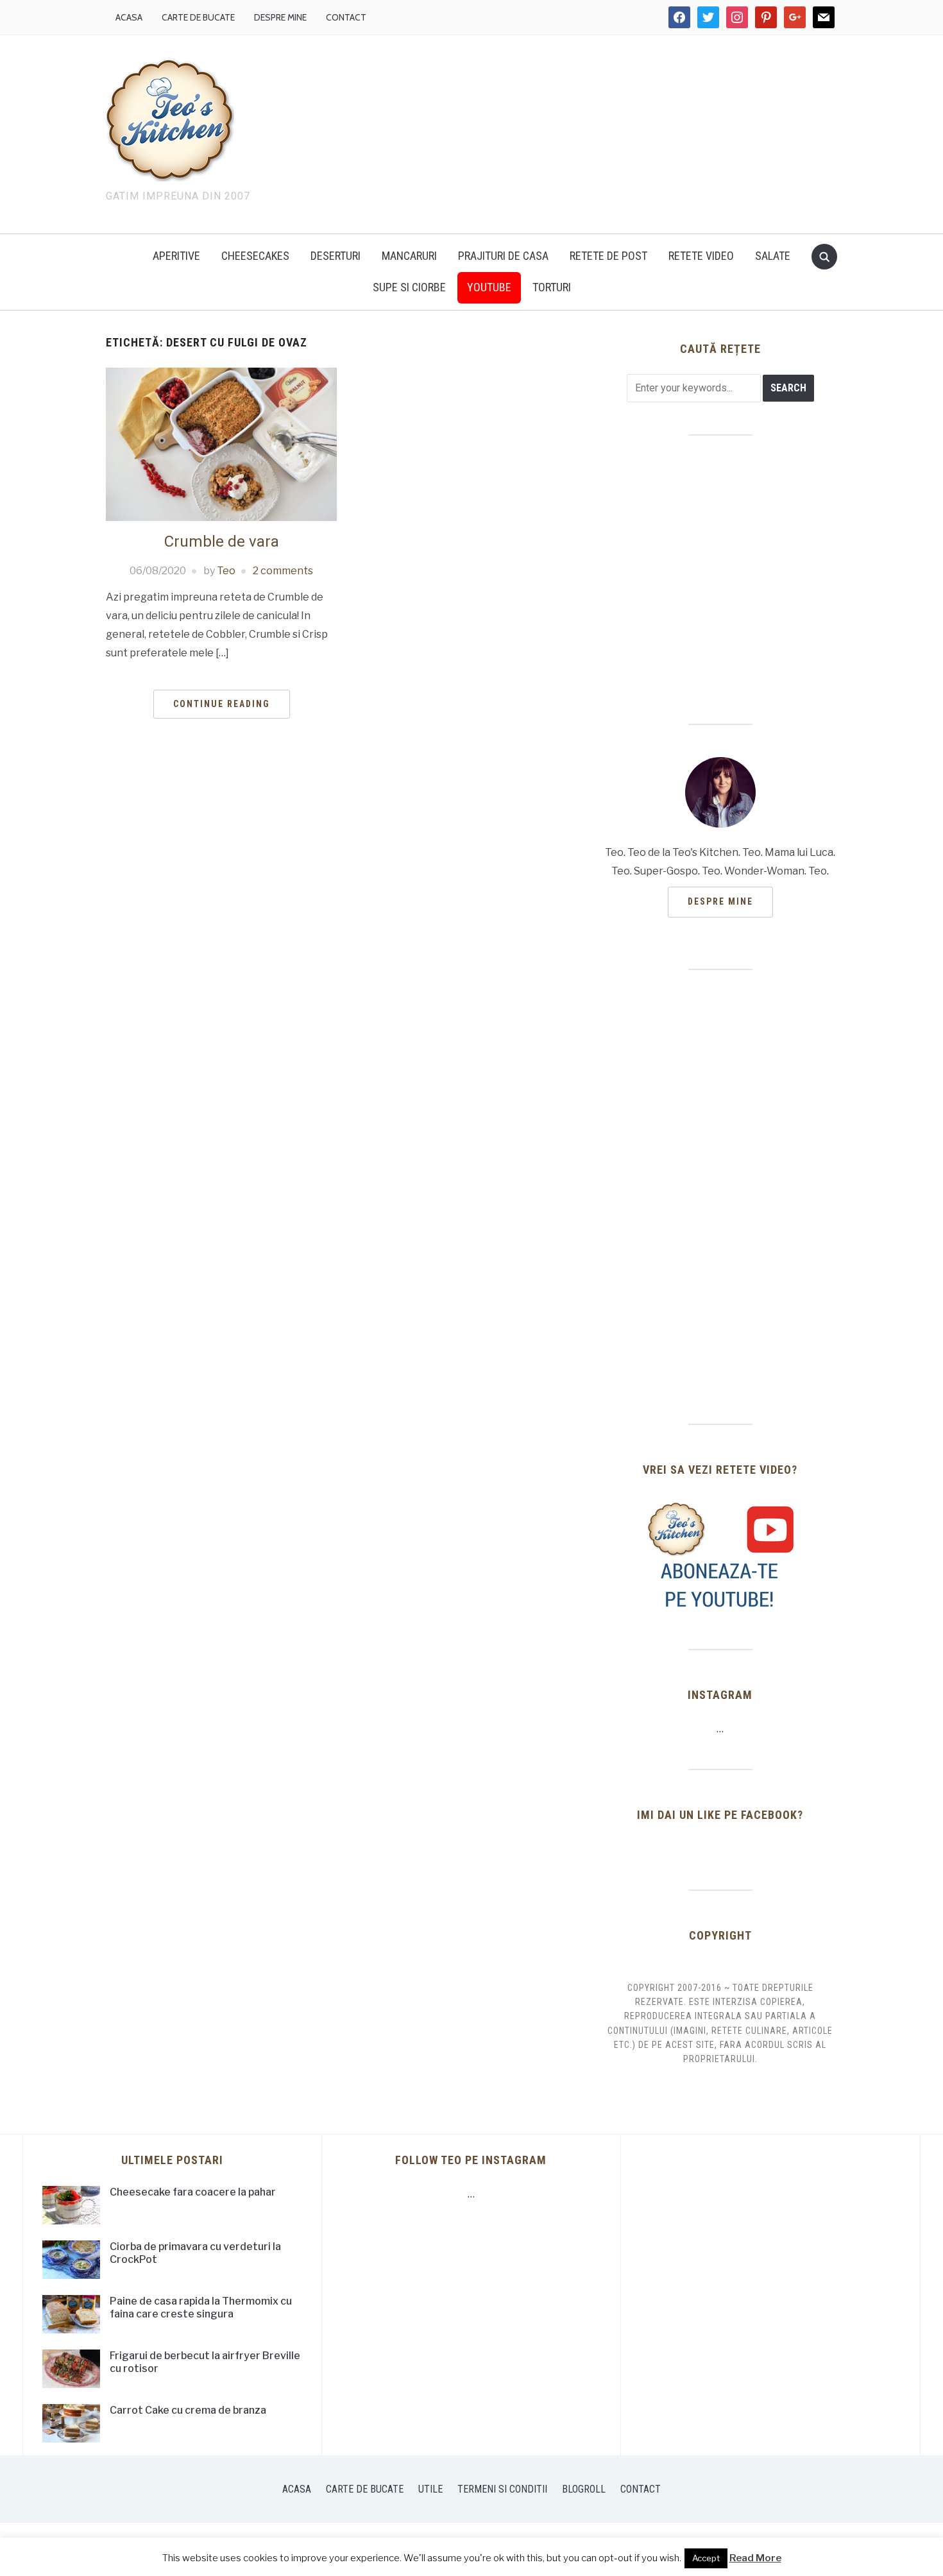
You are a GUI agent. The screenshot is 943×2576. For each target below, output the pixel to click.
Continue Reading (222, 704)
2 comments (283, 571)
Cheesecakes (255, 256)
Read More (755, 2558)
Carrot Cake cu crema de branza (188, 2410)
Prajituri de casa (503, 256)
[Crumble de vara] (221, 444)
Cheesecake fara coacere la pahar (193, 2192)
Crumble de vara (222, 542)
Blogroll (584, 2489)
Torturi (552, 287)
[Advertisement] (581, 132)
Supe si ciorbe (409, 287)
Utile (430, 2489)
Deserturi (336, 256)
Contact (346, 17)
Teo (226, 571)
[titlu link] (720, 1556)
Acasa (129, 17)
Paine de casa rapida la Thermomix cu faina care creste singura (201, 2308)
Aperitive (176, 256)
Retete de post (608, 256)
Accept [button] (706, 2558)
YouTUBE (489, 287)
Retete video (701, 256)
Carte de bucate (198, 17)
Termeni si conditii (502, 2489)
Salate (773, 256)
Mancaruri (409, 256)
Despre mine (280, 17)
